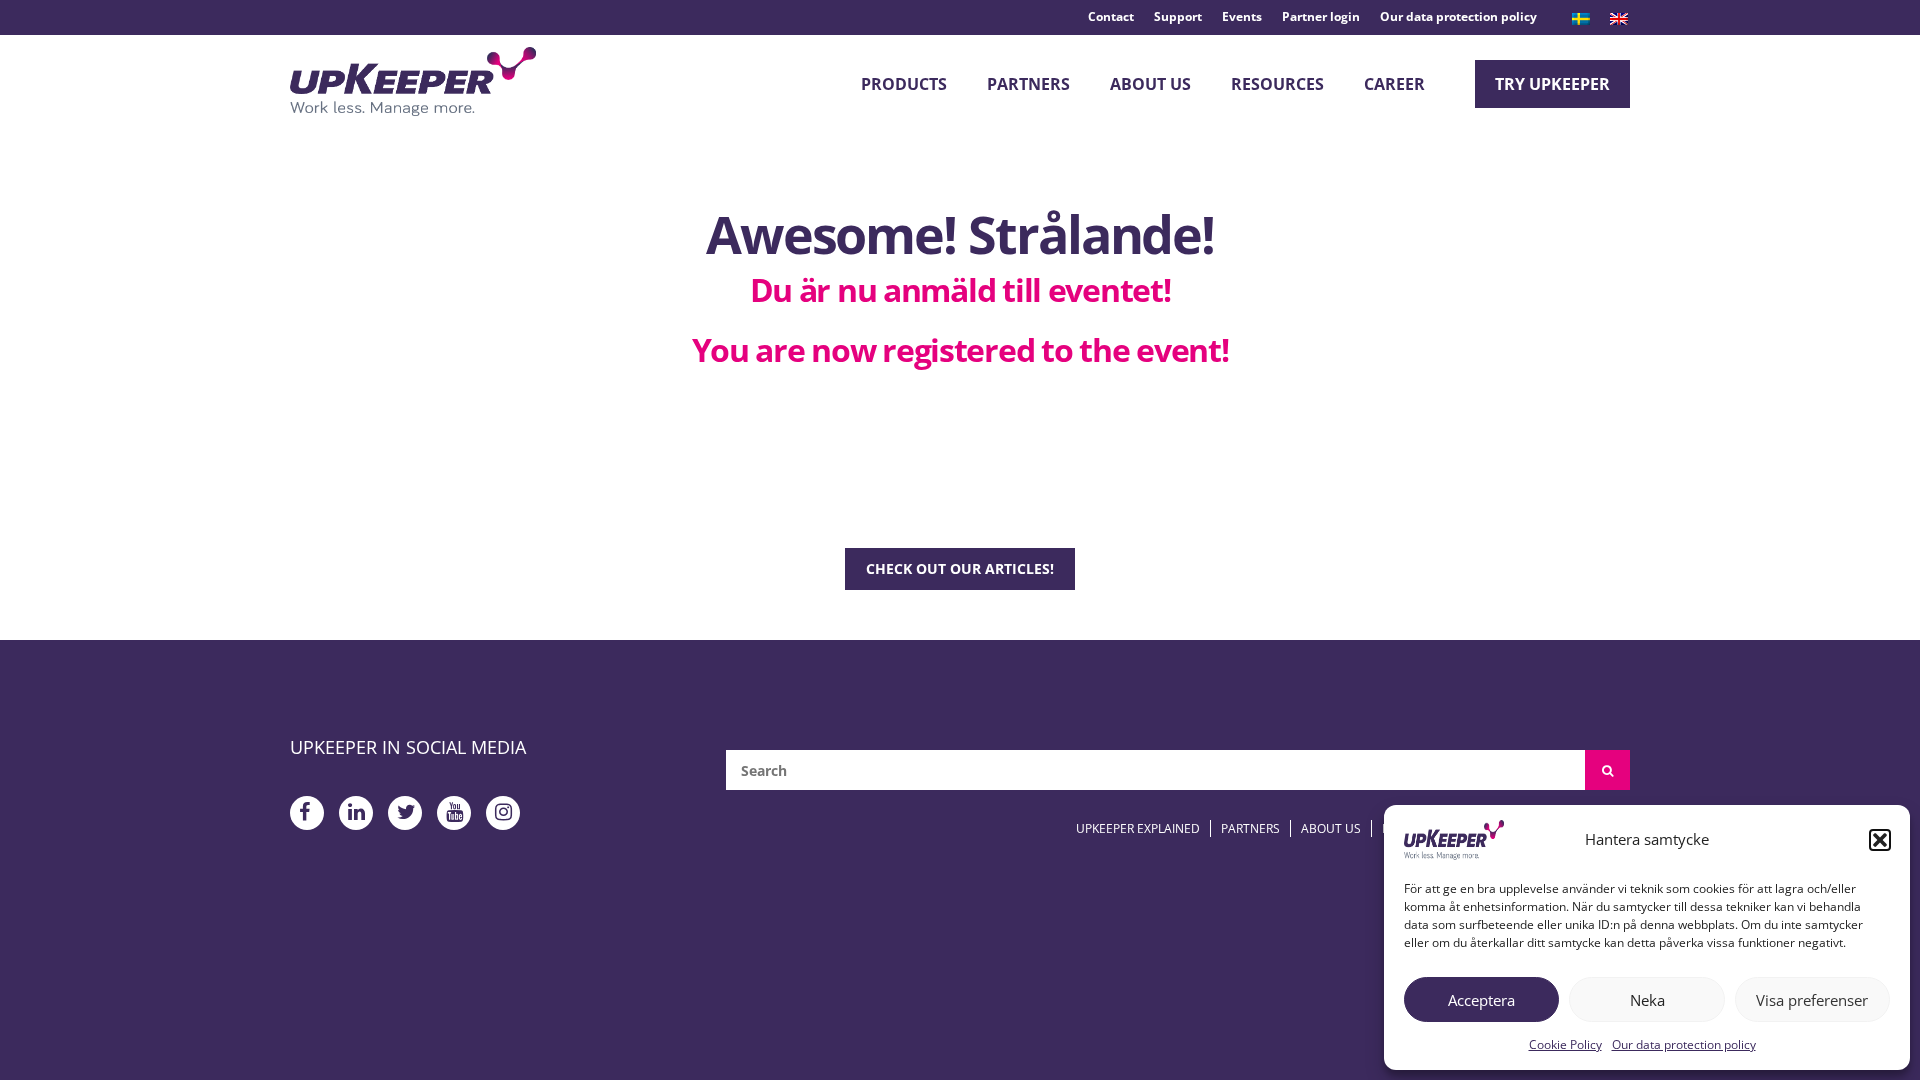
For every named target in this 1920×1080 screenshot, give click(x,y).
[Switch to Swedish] (1581, 19)
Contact (1111, 16)
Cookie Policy (1565, 1044)
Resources (1277, 84)
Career (1394, 84)
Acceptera (1481, 1000)
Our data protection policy (1684, 1044)
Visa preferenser (1812, 1000)
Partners (1028, 84)
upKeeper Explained (1138, 828)
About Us (1150, 84)
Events (1242, 16)
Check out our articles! (960, 568)
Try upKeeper (1552, 84)
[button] (1880, 840)
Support (1178, 16)
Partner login (1321, 16)
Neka (1647, 1000)
